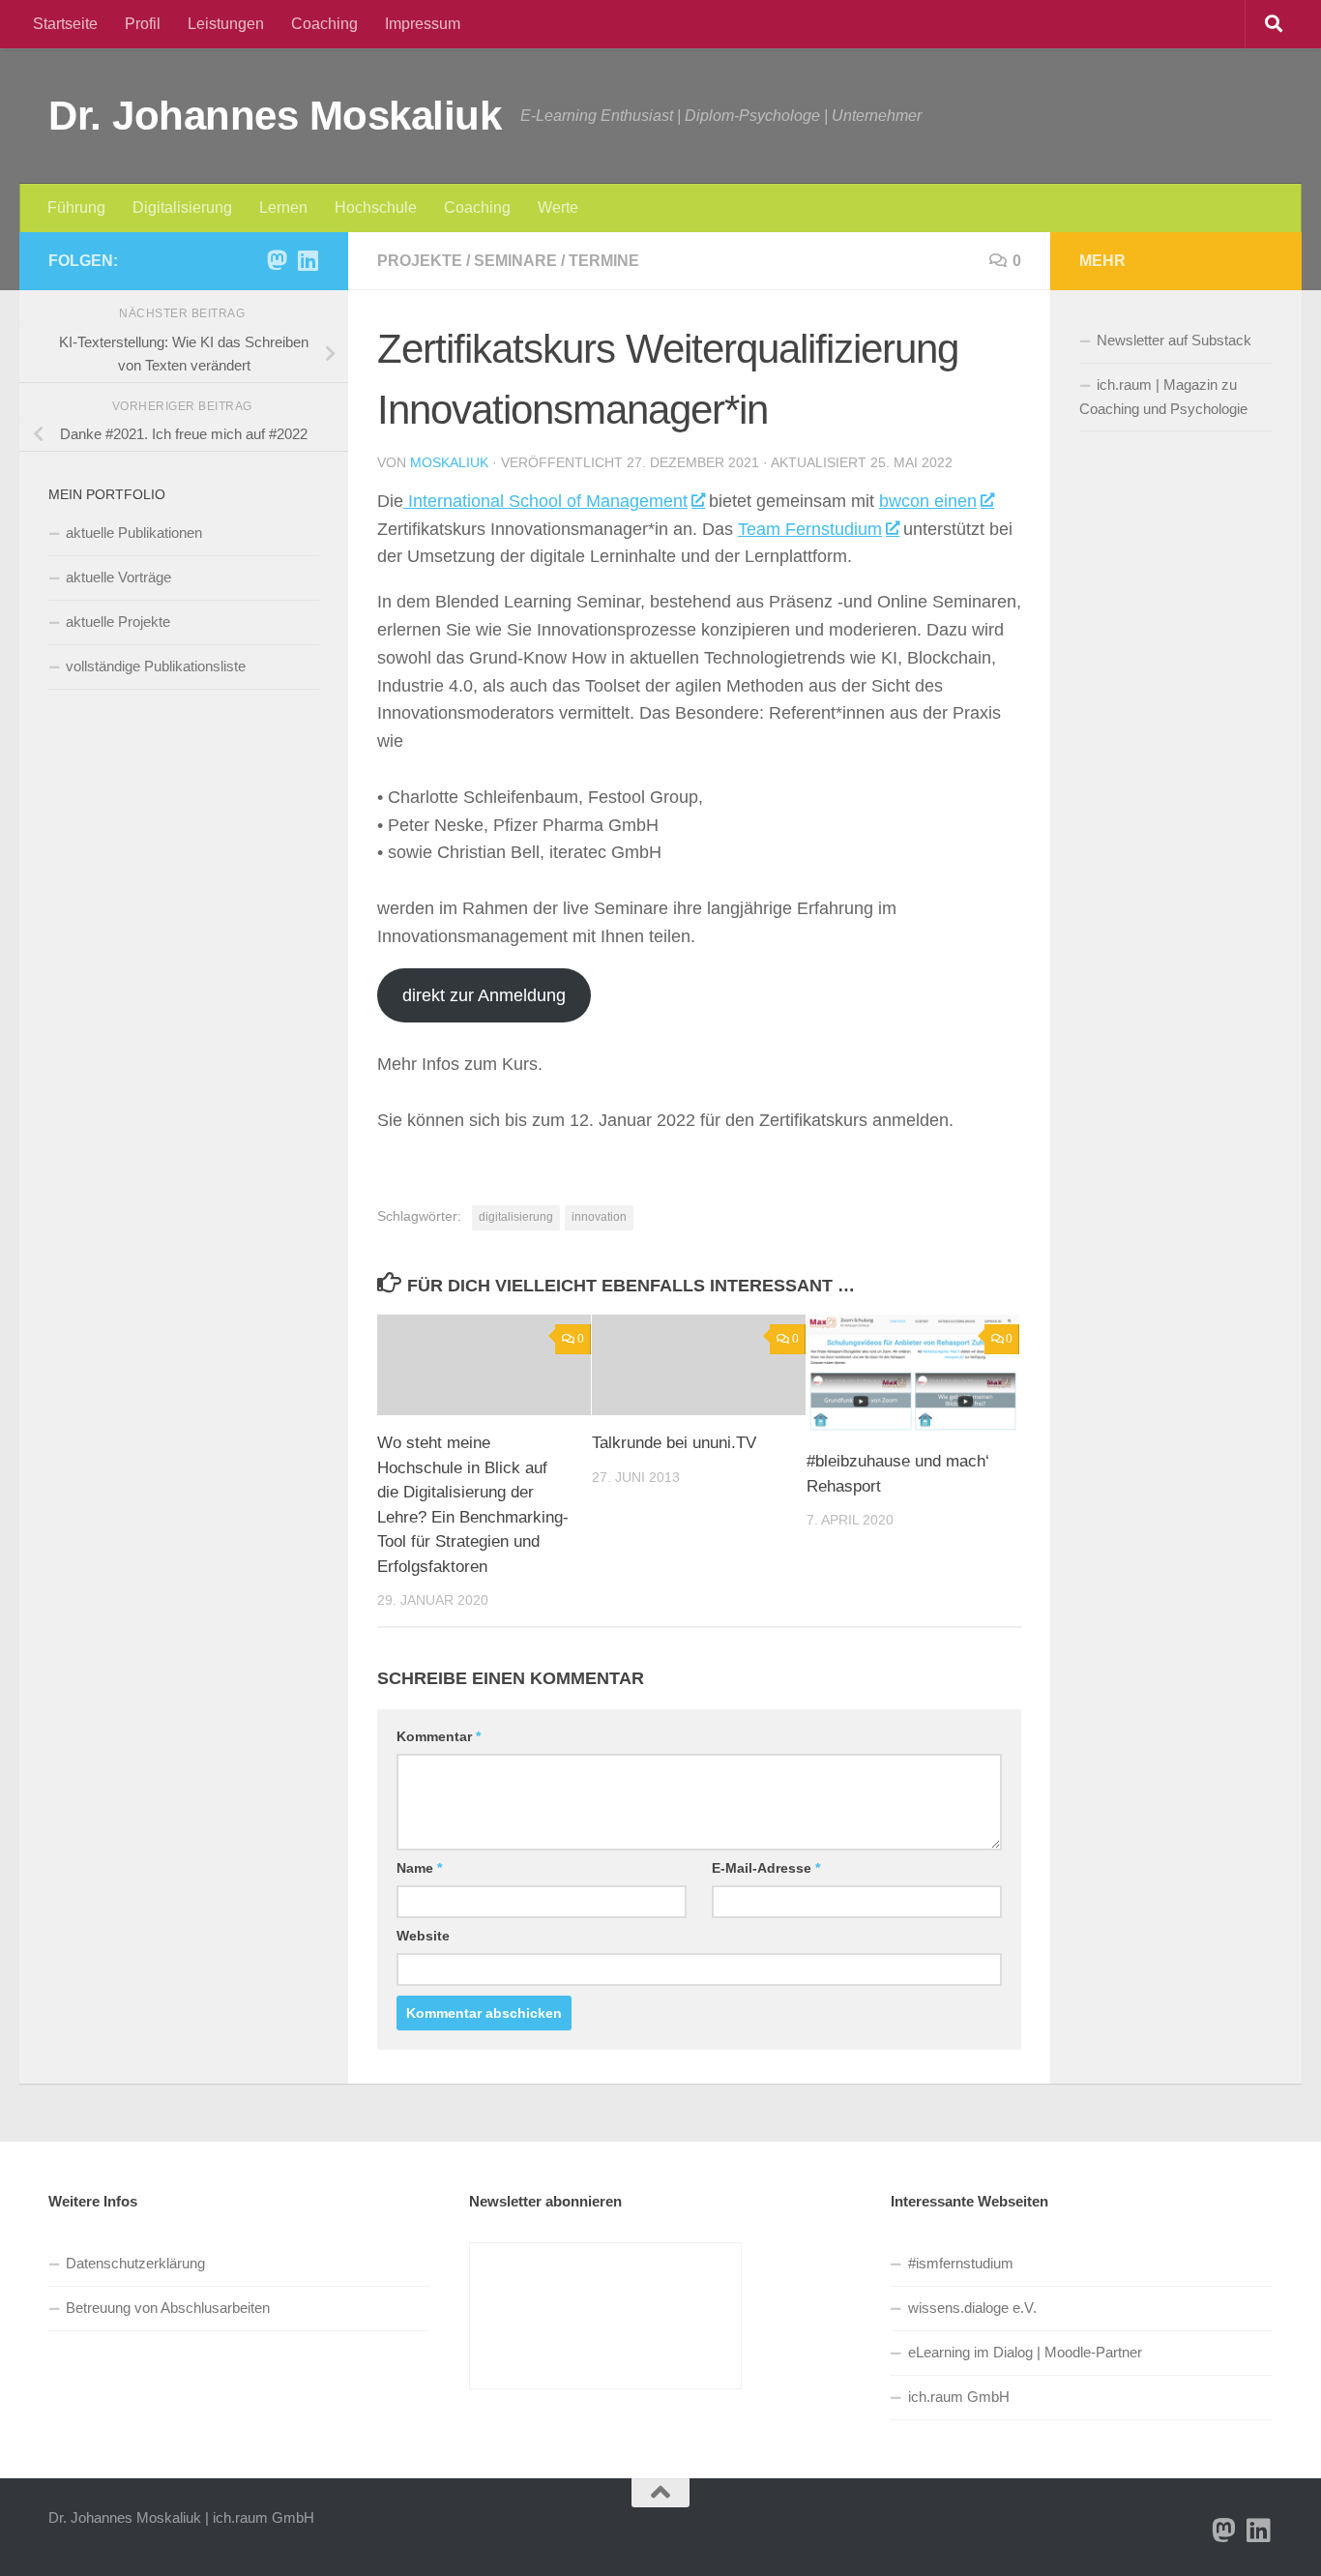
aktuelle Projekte (118, 622)
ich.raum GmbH (959, 2397)
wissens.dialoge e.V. (972, 2308)
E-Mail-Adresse (766, 1868)
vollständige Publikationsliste (156, 666)
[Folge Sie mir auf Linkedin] (308, 260)
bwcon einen (928, 501)
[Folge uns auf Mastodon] (277, 260)
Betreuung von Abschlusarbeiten (168, 2308)
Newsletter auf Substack (1174, 340)
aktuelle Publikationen (134, 533)
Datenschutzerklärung (135, 2263)
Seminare (515, 261)
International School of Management (545, 501)
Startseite (65, 24)
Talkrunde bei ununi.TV (674, 1443)
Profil (143, 24)
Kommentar (439, 1736)
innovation (599, 1217)
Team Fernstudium (810, 529)
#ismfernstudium (961, 2263)
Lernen (283, 207)
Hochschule (376, 207)
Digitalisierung (182, 207)
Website (423, 1936)
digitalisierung (516, 1217)
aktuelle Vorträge (118, 577)
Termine (604, 261)
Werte (558, 207)
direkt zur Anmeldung (484, 995)
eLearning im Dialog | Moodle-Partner (1025, 2352)
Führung (76, 207)
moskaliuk (449, 462)
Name (419, 1868)
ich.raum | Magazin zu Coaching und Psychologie (1163, 397)
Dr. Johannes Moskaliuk (275, 116)
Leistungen (226, 24)
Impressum (423, 24)
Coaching (324, 24)
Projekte (420, 261)
